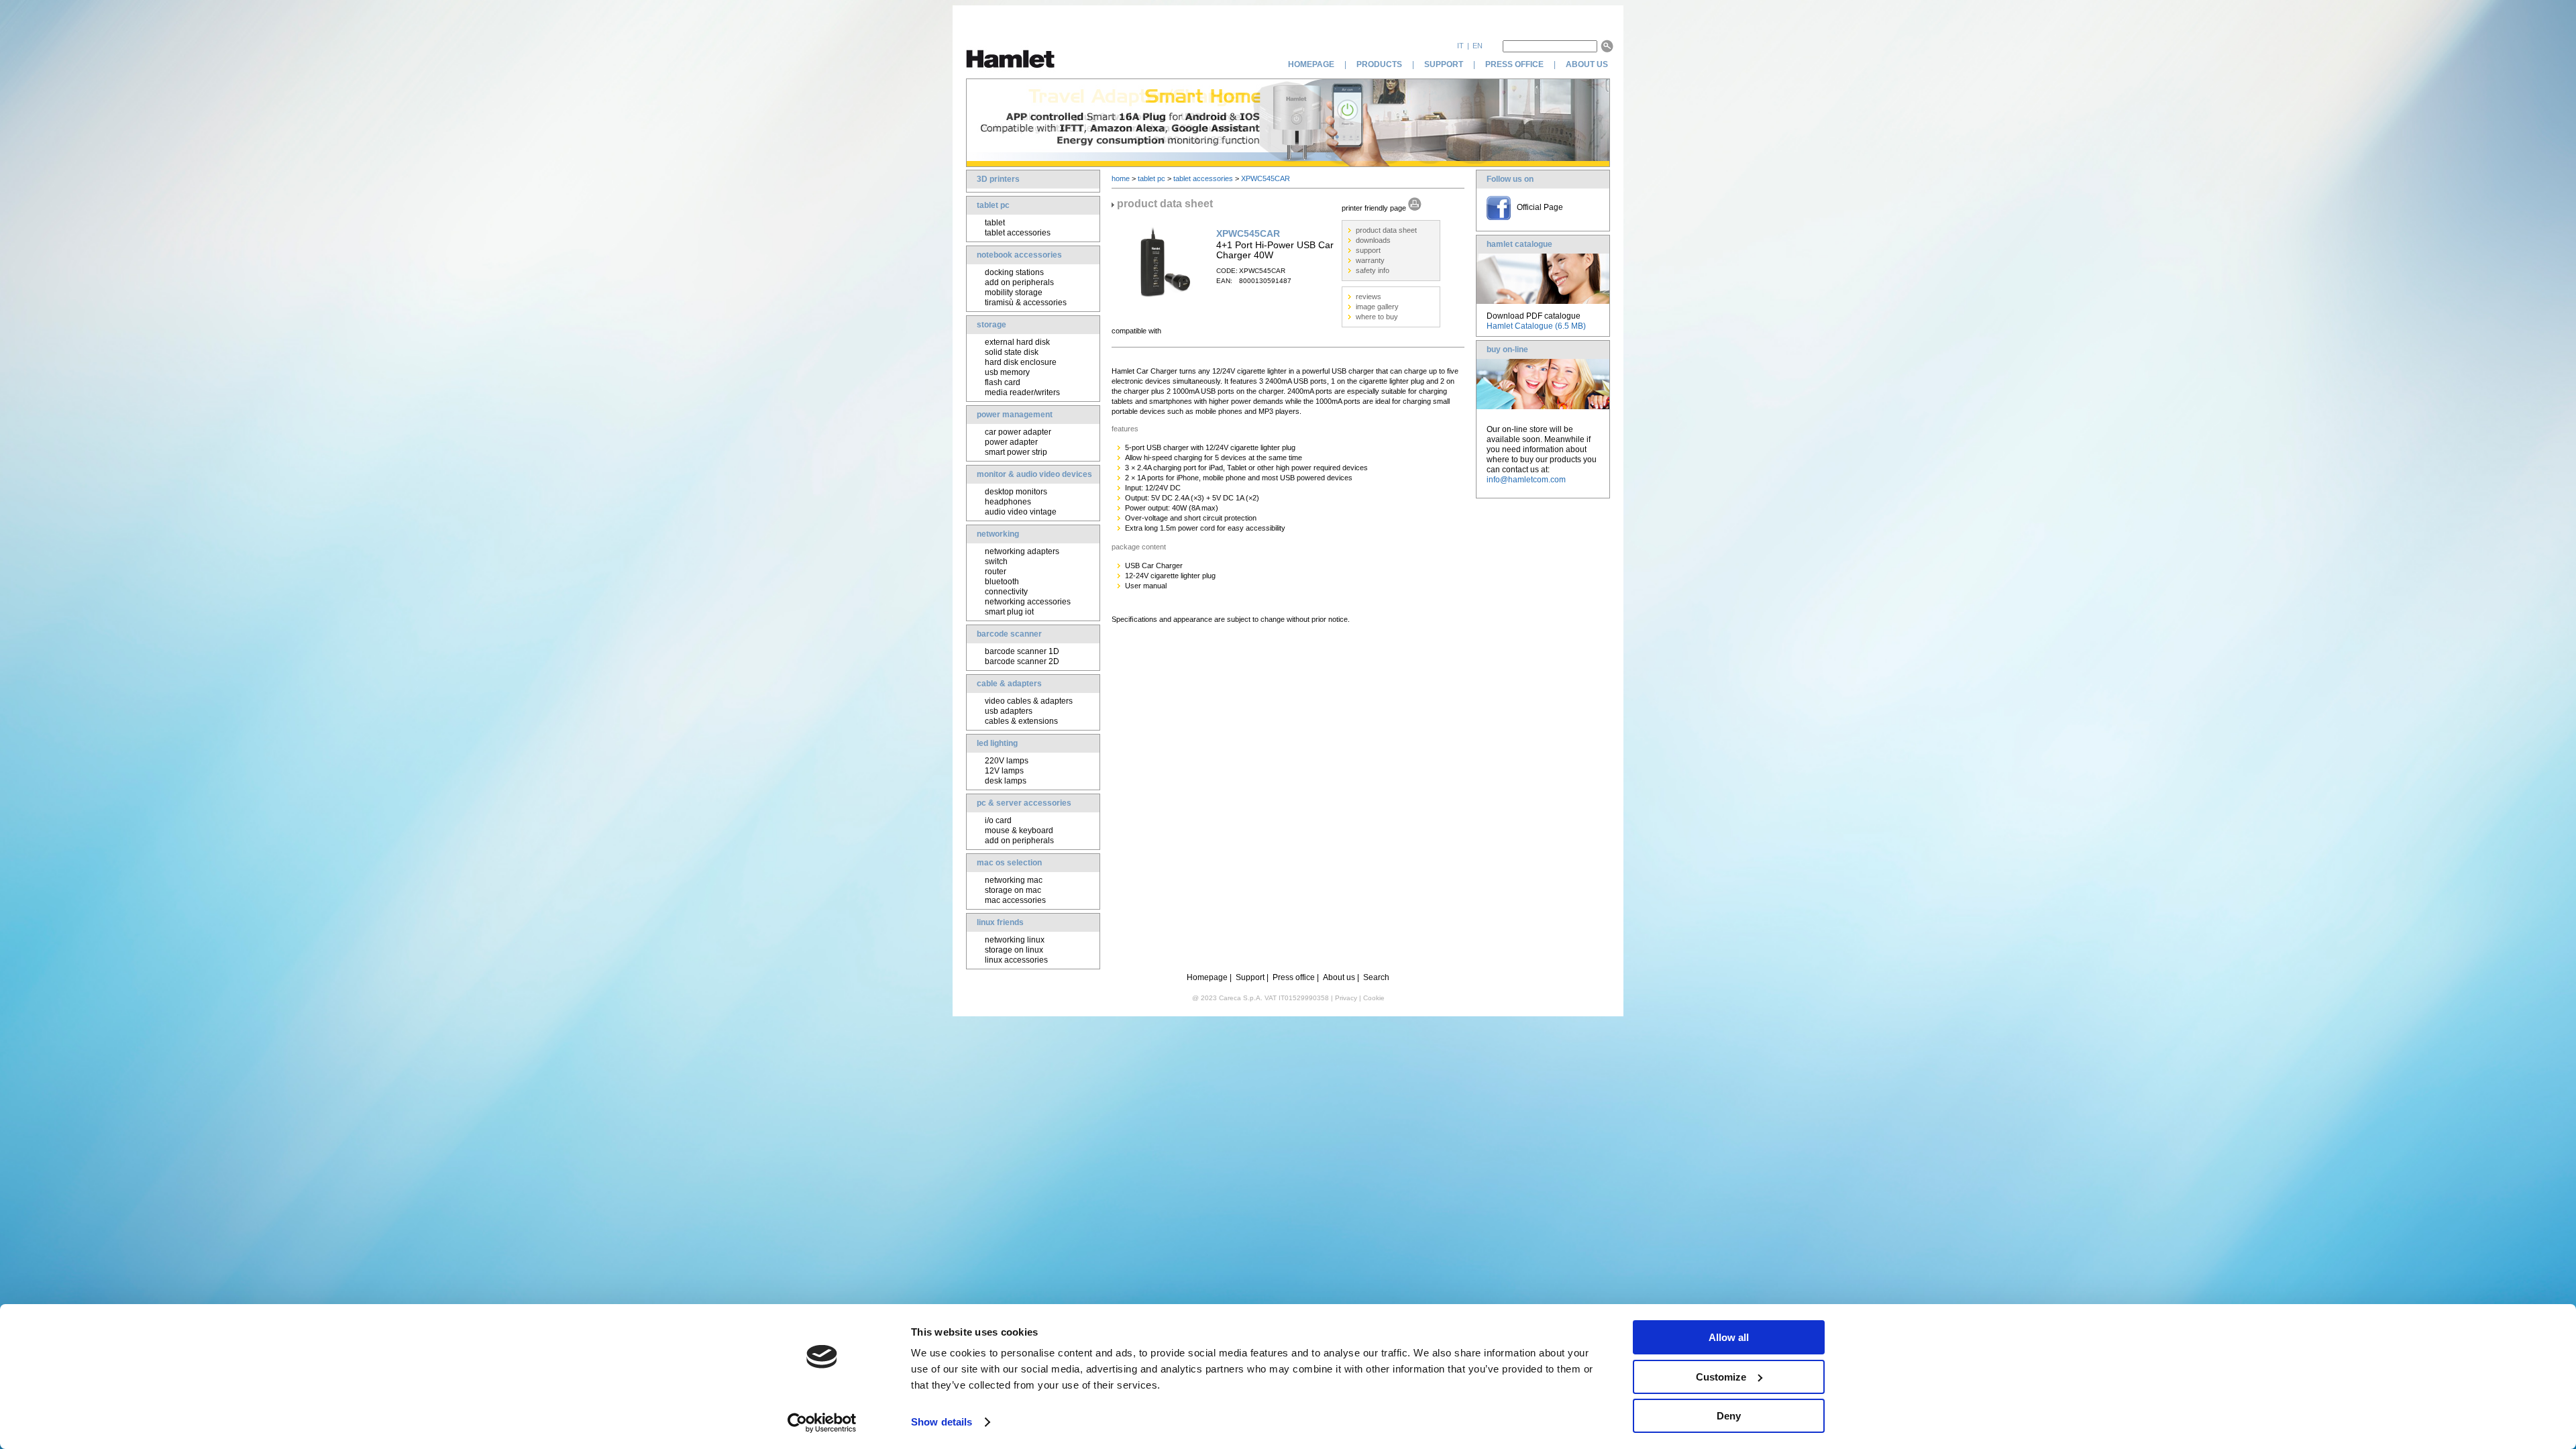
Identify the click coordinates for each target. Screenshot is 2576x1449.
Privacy (1346, 998)
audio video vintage (1021, 512)
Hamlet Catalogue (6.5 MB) (1536, 326)
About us (1339, 977)
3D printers (998, 179)
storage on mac (1013, 890)
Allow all (1729, 1337)
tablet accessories (1018, 233)
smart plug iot (1009, 612)
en (1478, 46)
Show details (942, 1422)
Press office (1294, 977)
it (1460, 46)
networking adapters (1022, 551)
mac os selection (1009, 863)
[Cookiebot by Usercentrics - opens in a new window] (822, 1423)
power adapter (1011, 442)
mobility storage (1014, 292)
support (1444, 64)
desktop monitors (1016, 492)
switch (996, 561)
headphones (1008, 502)
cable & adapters (1009, 684)
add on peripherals (1019, 282)
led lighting (997, 743)
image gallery (1377, 307)
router (996, 572)
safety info (1373, 270)
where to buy (1377, 317)
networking (998, 534)
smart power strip (1016, 452)
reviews (1368, 297)
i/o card (998, 820)
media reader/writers (1022, 392)
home (1121, 178)
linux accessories (1016, 960)
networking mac (1014, 880)
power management (1015, 415)
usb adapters (1009, 711)
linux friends (1000, 922)
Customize (1721, 1377)
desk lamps (1006, 781)
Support (1250, 977)
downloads (1373, 240)
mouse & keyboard (1019, 830)
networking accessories (1028, 602)
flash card (1003, 382)
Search (1376, 977)
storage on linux (1014, 950)
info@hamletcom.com (1526, 480)
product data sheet (1386, 230)
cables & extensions (1021, 721)
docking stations (1014, 272)
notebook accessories (1019, 255)
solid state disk (1012, 352)
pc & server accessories (1024, 803)
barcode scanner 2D (1022, 661)
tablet (995, 223)
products (1379, 64)
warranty (1370, 260)
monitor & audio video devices (1034, 474)
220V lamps (1007, 761)
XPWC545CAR (1266, 178)
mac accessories (1015, 900)
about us (1588, 64)
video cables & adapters (1029, 701)
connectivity (1006, 592)
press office (1514, 64)
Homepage (1207, 977)
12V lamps (1004, 771)
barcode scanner (1009, 634)
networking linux (1015, 940)
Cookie (1374, 998)
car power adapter (1018, 432)
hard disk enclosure (1021, 362)
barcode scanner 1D (1022, 651)
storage (991, 325)
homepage (1311, 64)
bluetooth (1002, 582)
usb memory (1007, 372)
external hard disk (1017, 342)
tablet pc (993, 205)
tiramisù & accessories (1026, 303)
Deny (1729, 1416)
